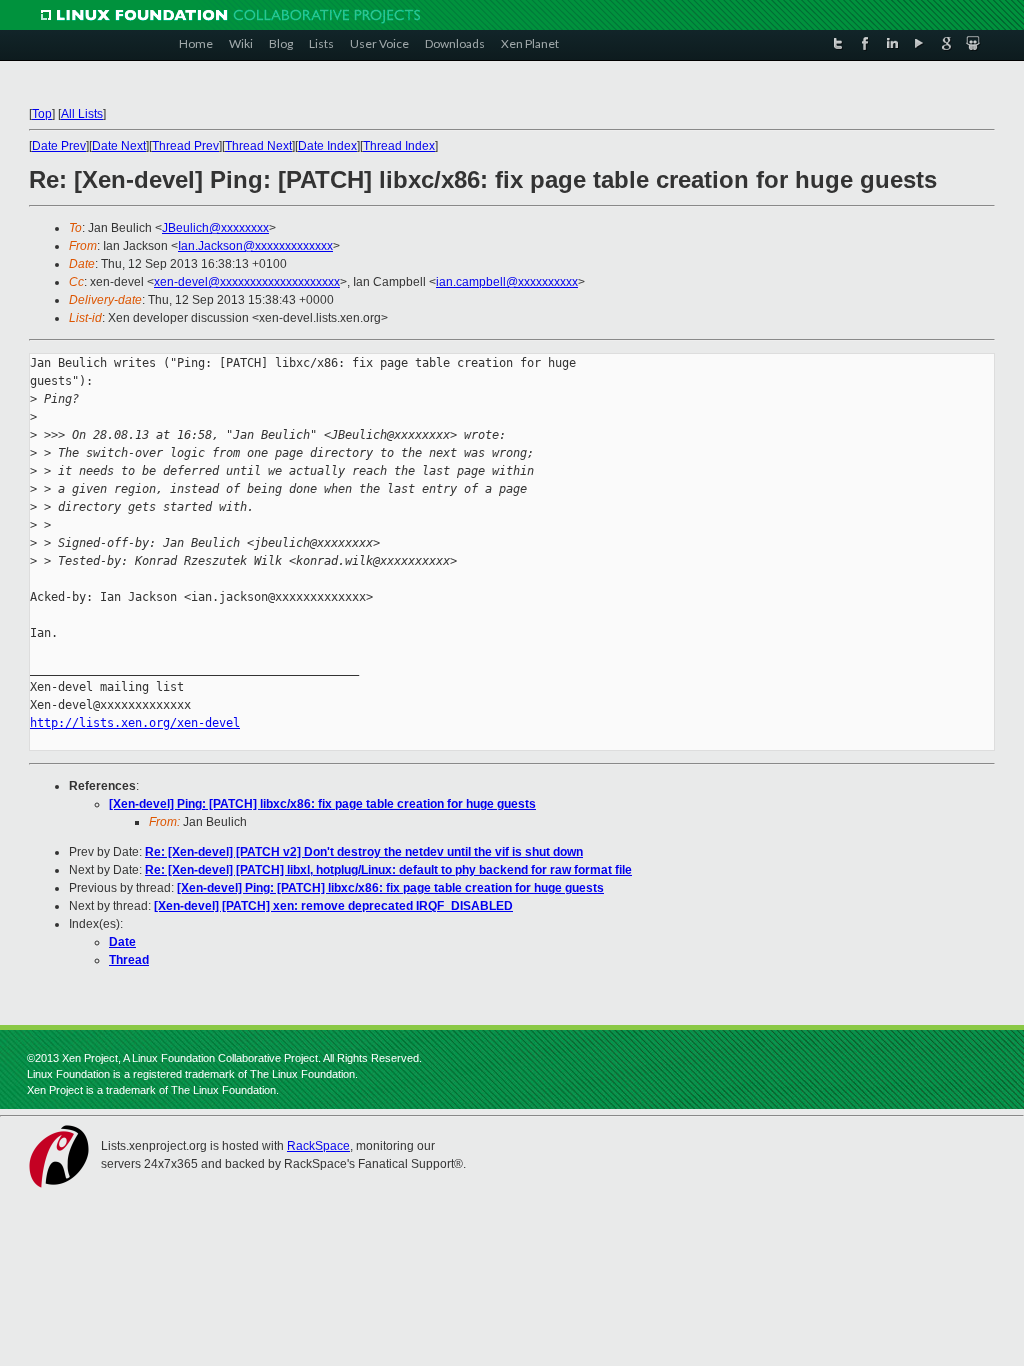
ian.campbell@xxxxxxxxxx (507, 282)
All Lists (82, 114)
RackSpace (318, 1146)
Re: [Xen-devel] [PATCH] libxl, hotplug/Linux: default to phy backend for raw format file (388, 870)
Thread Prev (185, 146)
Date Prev (59, 146)
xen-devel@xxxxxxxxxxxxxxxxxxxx (247, 282)
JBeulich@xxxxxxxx (215, 228)
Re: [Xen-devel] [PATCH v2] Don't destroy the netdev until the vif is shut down (364, 852)
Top (42, 114)
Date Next (119, 146)
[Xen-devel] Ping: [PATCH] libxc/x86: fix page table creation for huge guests (322, 804)
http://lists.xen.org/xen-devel (135, 723)
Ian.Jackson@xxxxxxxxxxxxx (255, 246)
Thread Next (258, 146)
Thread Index (399, 146)
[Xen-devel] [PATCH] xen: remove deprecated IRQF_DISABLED (333, 906)
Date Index (327, 146)
